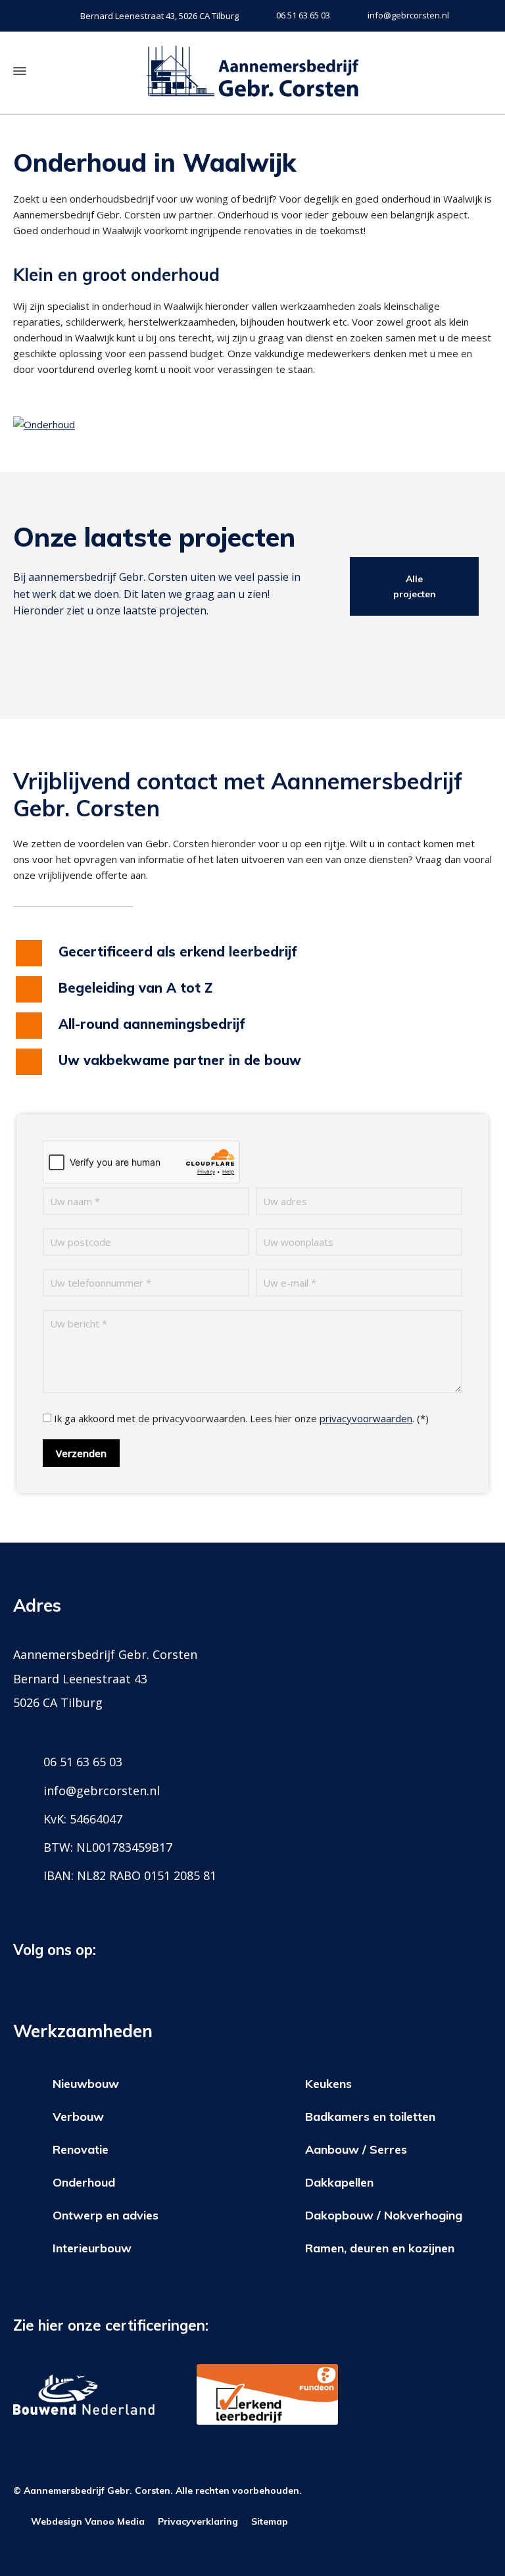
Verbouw (78, 2117)
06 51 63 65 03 (303, 15)
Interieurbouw (92, 2248)
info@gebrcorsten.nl (408, 15)
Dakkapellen (339, 2182)
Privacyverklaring (198, 2521)
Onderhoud (84, 2182)
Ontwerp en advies (106, 2215)
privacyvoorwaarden (366, 1418)
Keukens (328, 2084)
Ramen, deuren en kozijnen (380, 2248)
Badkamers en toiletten (370, 2117)
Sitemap (270, 2521)
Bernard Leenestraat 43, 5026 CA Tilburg (159, 16)
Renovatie (81, 2149)
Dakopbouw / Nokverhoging (384, 2215)
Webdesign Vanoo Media (88, 2521)
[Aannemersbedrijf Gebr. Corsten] (252, 71)
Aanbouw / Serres (356, 2149)
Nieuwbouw (86, 2084)
